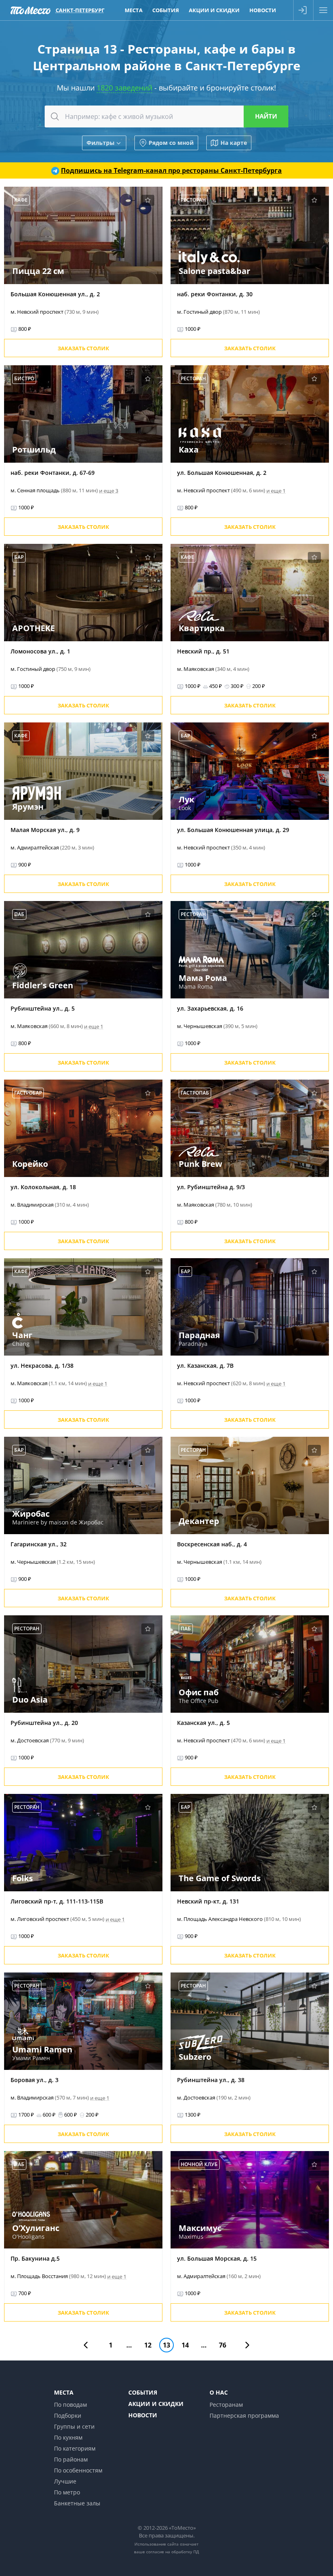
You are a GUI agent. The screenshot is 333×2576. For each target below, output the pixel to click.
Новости (263, 10)
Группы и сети (74, 2426)
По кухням (68, 2437)
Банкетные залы (77, 2503)
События (166, 10)
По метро (67, 2492)
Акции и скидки (214, 10)
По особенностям (78, 2470)
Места (134, 10)
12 (148, 2345)
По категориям (75, 2448)
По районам (71, 2459)
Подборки (68, 2415)
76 (223, 2345)
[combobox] (166, 116)
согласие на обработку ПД (173, 2552)
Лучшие (65, 2481)
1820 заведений (124, 88)
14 (185, 2345)
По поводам (70, 2405)
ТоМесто (30, 10)
